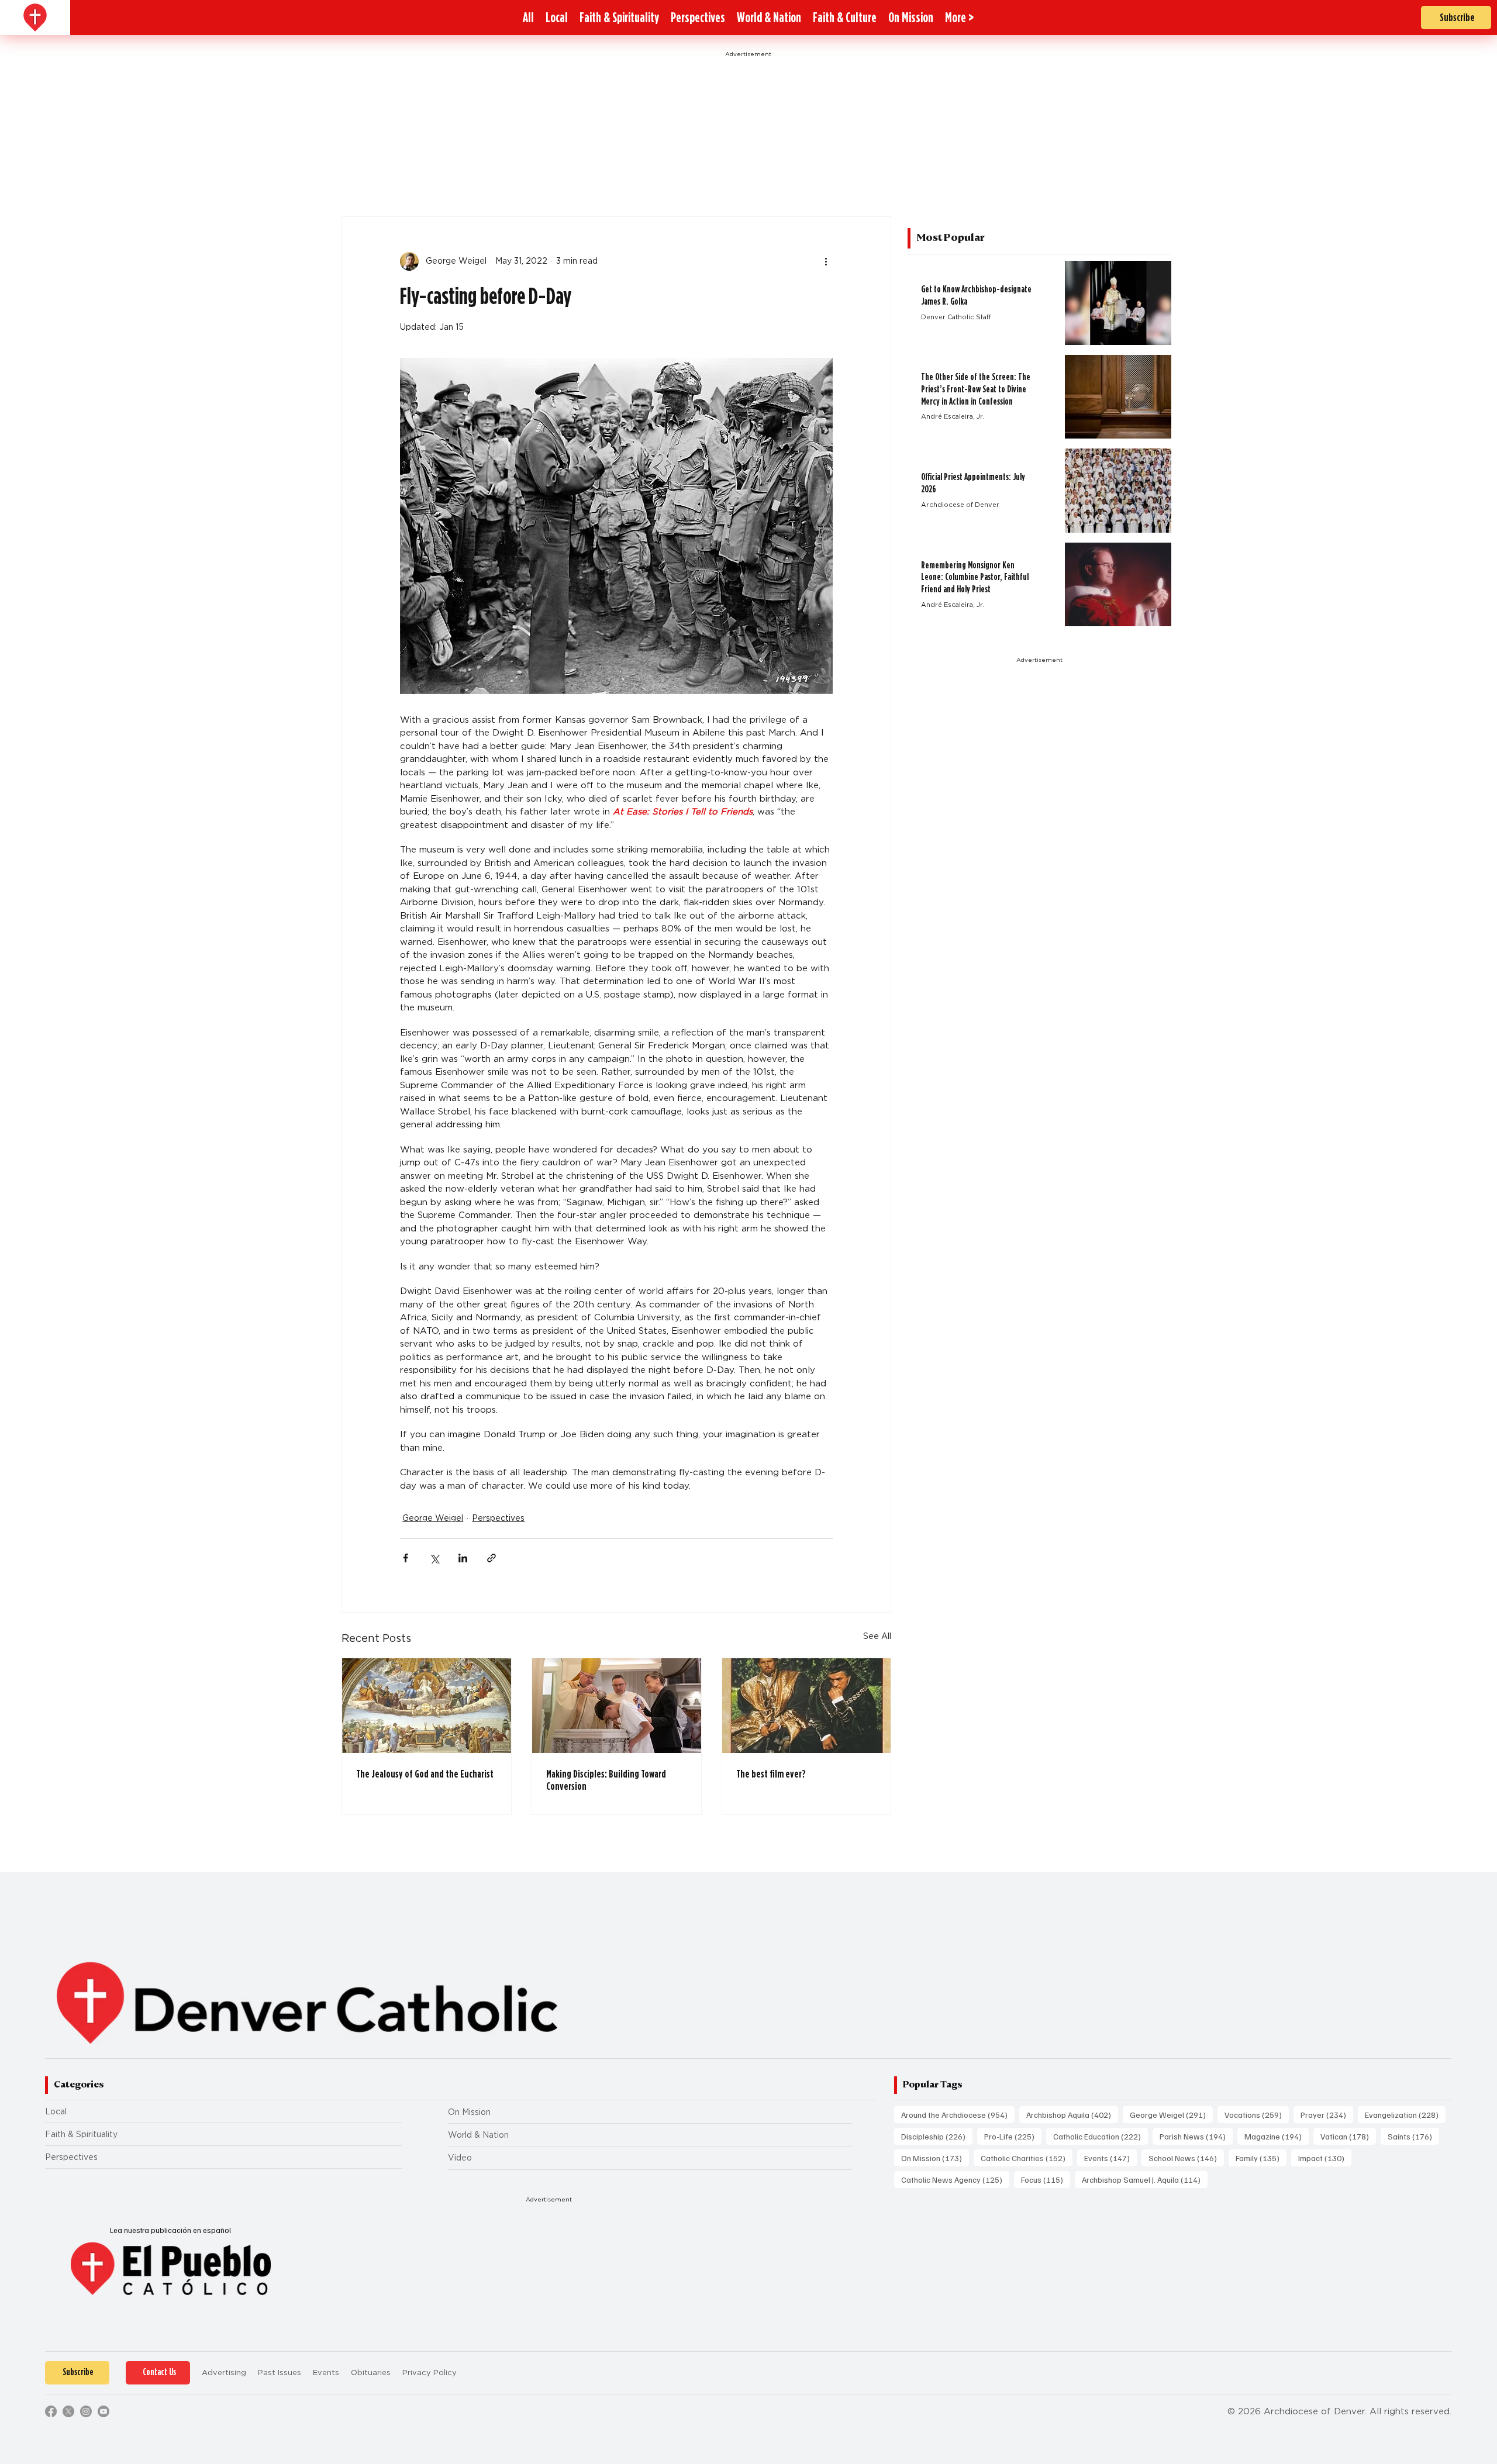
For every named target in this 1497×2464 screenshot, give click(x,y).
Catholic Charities (1027, 2158)
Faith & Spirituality (81, 2134)
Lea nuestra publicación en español (170, 2230)
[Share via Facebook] (406, 1558)
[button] (959, 18)
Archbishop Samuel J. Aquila (1145, 2179)
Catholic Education (1101, 2136)
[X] (68, 2411)
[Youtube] (104, 2411)
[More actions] (826, 261)
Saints (1413, 2136)
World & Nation (478, 2135)
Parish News (1196, 2136)
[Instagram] (86, 2411)
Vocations (1257, 2114)
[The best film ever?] (807, 1706)
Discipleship (937, 2136)
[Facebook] (51, 2411)
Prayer (1327, 2114)
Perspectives (498, 1518)
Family (1261, 2158)
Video (460, 2158)
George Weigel (433, 1518)
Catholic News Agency (955, 2179)
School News (1186, 2158)
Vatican (1348, 2136)
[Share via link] (491, 1558)
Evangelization (1405, 2114)
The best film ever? (771, 1774)
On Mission (469, 2112)
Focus (1046, 2179)
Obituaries (371, 2372)
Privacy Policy (430, 2372)
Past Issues (280, 2372)
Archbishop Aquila (1072, 2114)
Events (1110, 2158)
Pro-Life (1013, 2136)
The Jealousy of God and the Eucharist (425, 1774)
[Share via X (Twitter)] (434, 1558)
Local (56, 2111)
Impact (1325, 2158)
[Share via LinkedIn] (463, 1558)
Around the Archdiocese (958, 2114)
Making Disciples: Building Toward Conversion (606, 1780)
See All (877, 1636)
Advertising (224, 2372)
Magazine (1277, 2136)
